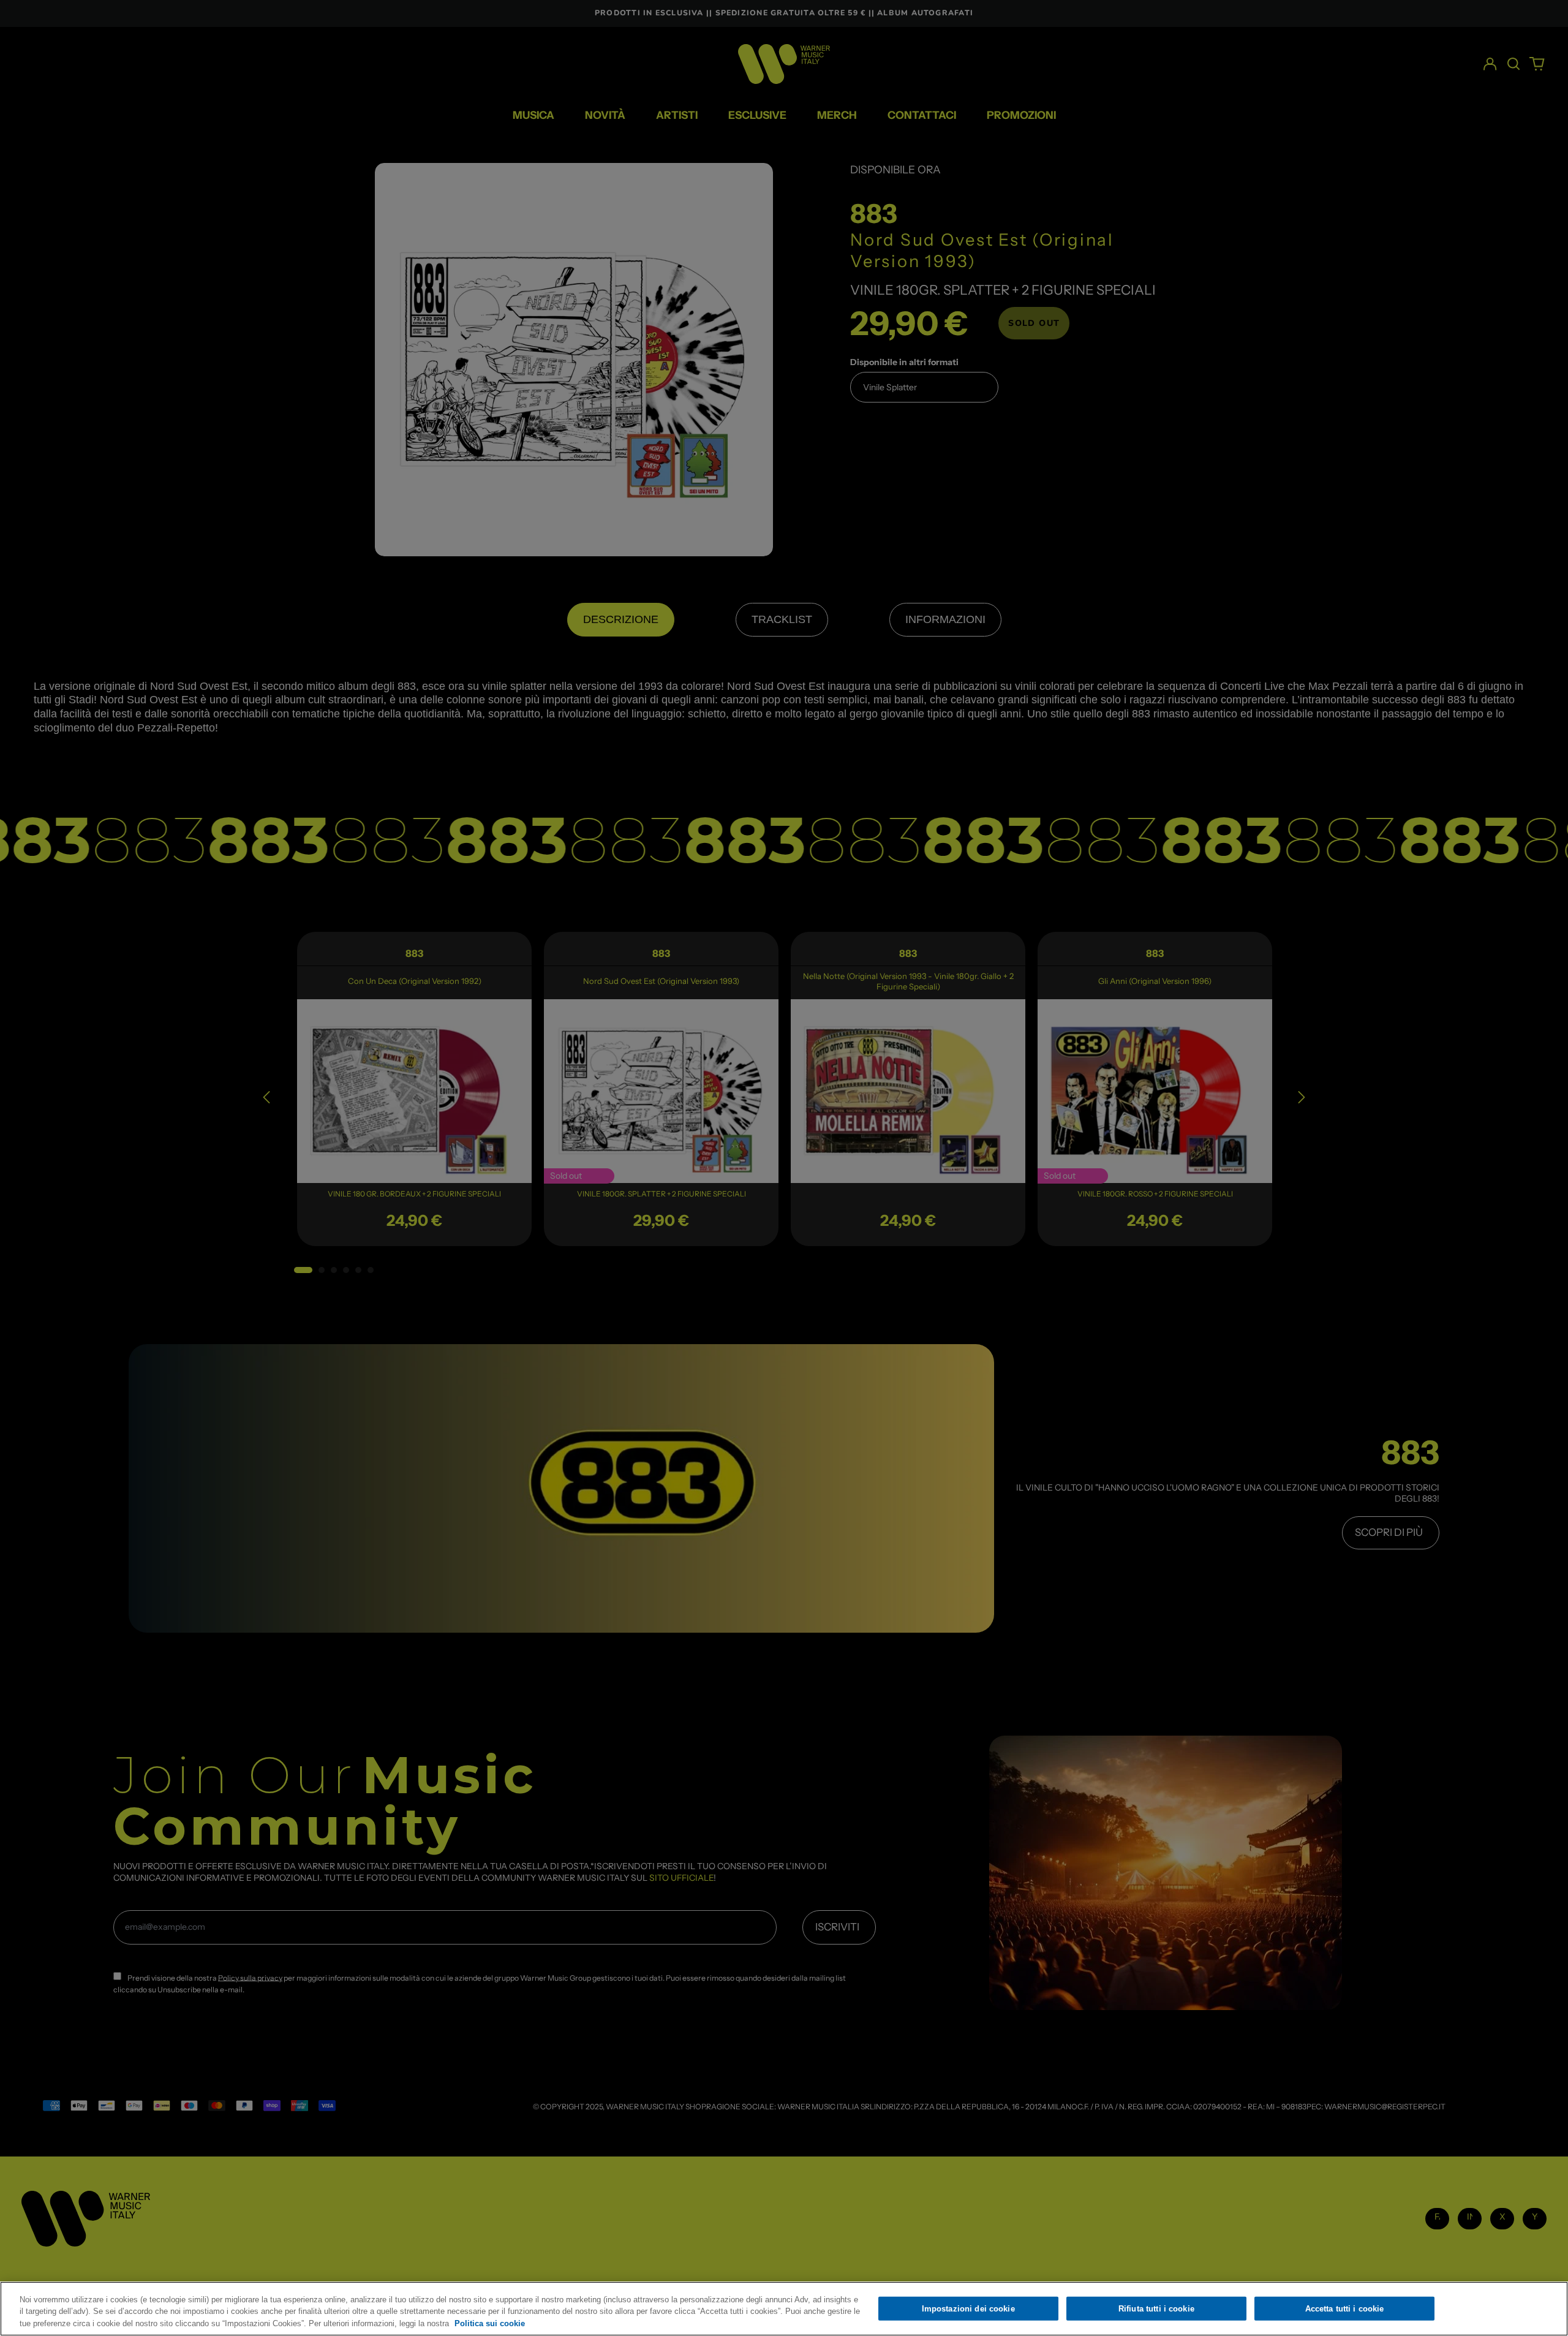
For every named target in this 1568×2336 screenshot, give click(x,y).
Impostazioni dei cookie (968, 2308)
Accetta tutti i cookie (1345, 2308)
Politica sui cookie (490, 2323)
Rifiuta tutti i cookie (1156, 2308)
